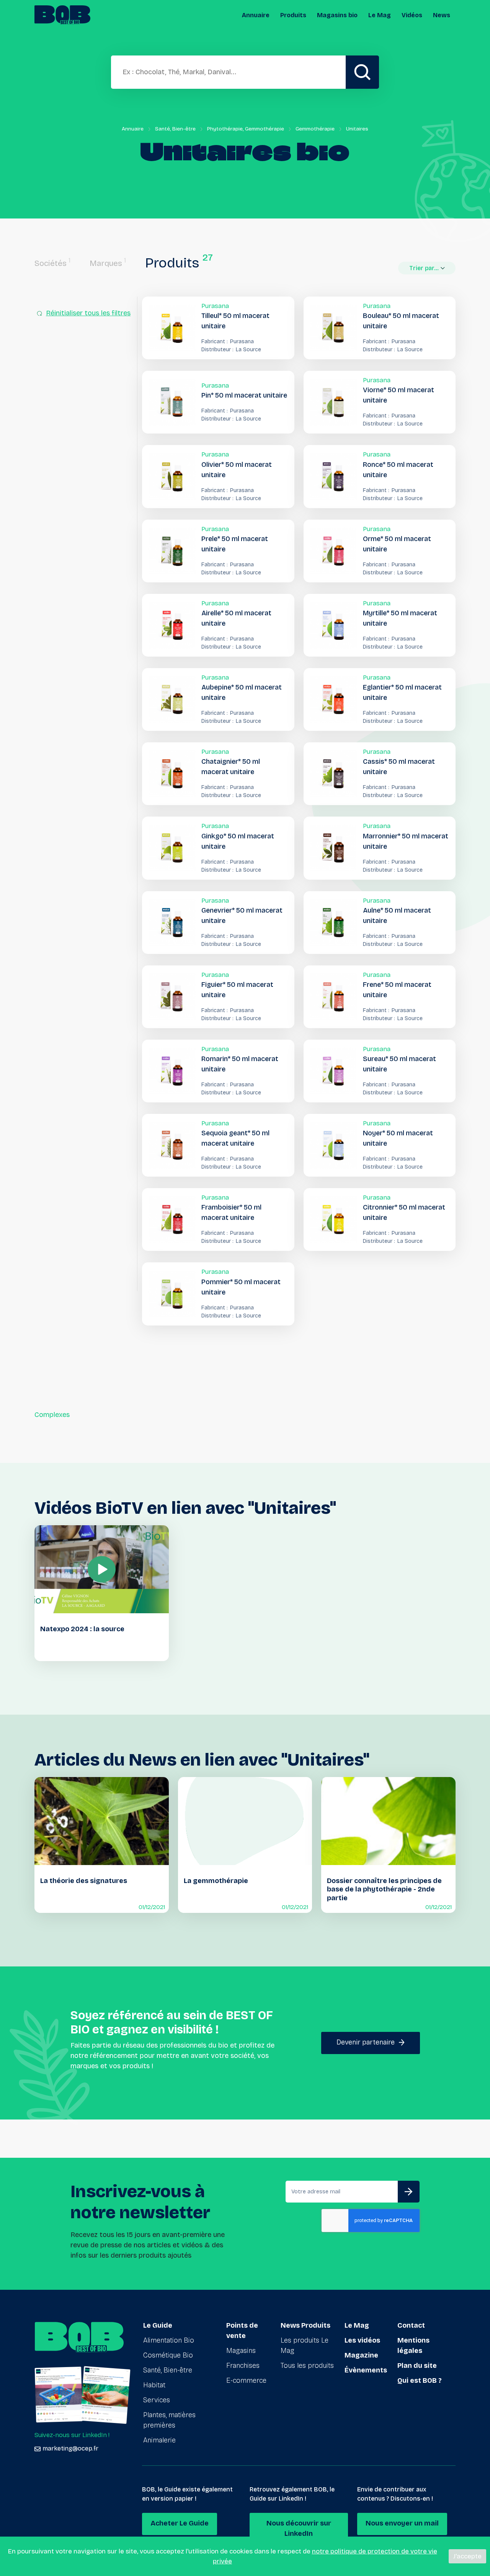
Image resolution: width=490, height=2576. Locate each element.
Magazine (361, 2355)
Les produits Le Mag (305, 2345)
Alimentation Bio (169, 2340)
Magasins (241, 2351)
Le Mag (380, 15)
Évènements (366, 2370)
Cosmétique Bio (168, 2355)
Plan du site (417, 2366)
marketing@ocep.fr (70, 2448)
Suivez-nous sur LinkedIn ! (72, 2435)
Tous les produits (307, 2366)
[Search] (362, 72)
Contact (411, 2325)
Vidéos (412, 15)
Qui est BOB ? (420, 2380)
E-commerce (246, 2380)
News (442, 15)
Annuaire (256, 15)
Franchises (243, 2366)
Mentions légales (413, 2345)
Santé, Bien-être (175, 129)
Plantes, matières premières (169, 2420)
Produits (293, 15)
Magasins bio (337, 15)
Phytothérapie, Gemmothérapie (246, 129)
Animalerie (159, 2440)
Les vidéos (362, 2340)
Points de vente (242, 2331)
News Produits (305, 2325)
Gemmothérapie (315, 129)
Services (157, 2400)
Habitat (154, 2385)
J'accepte (467, 2556)
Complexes (52, 1415)
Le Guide (158, 2325)
